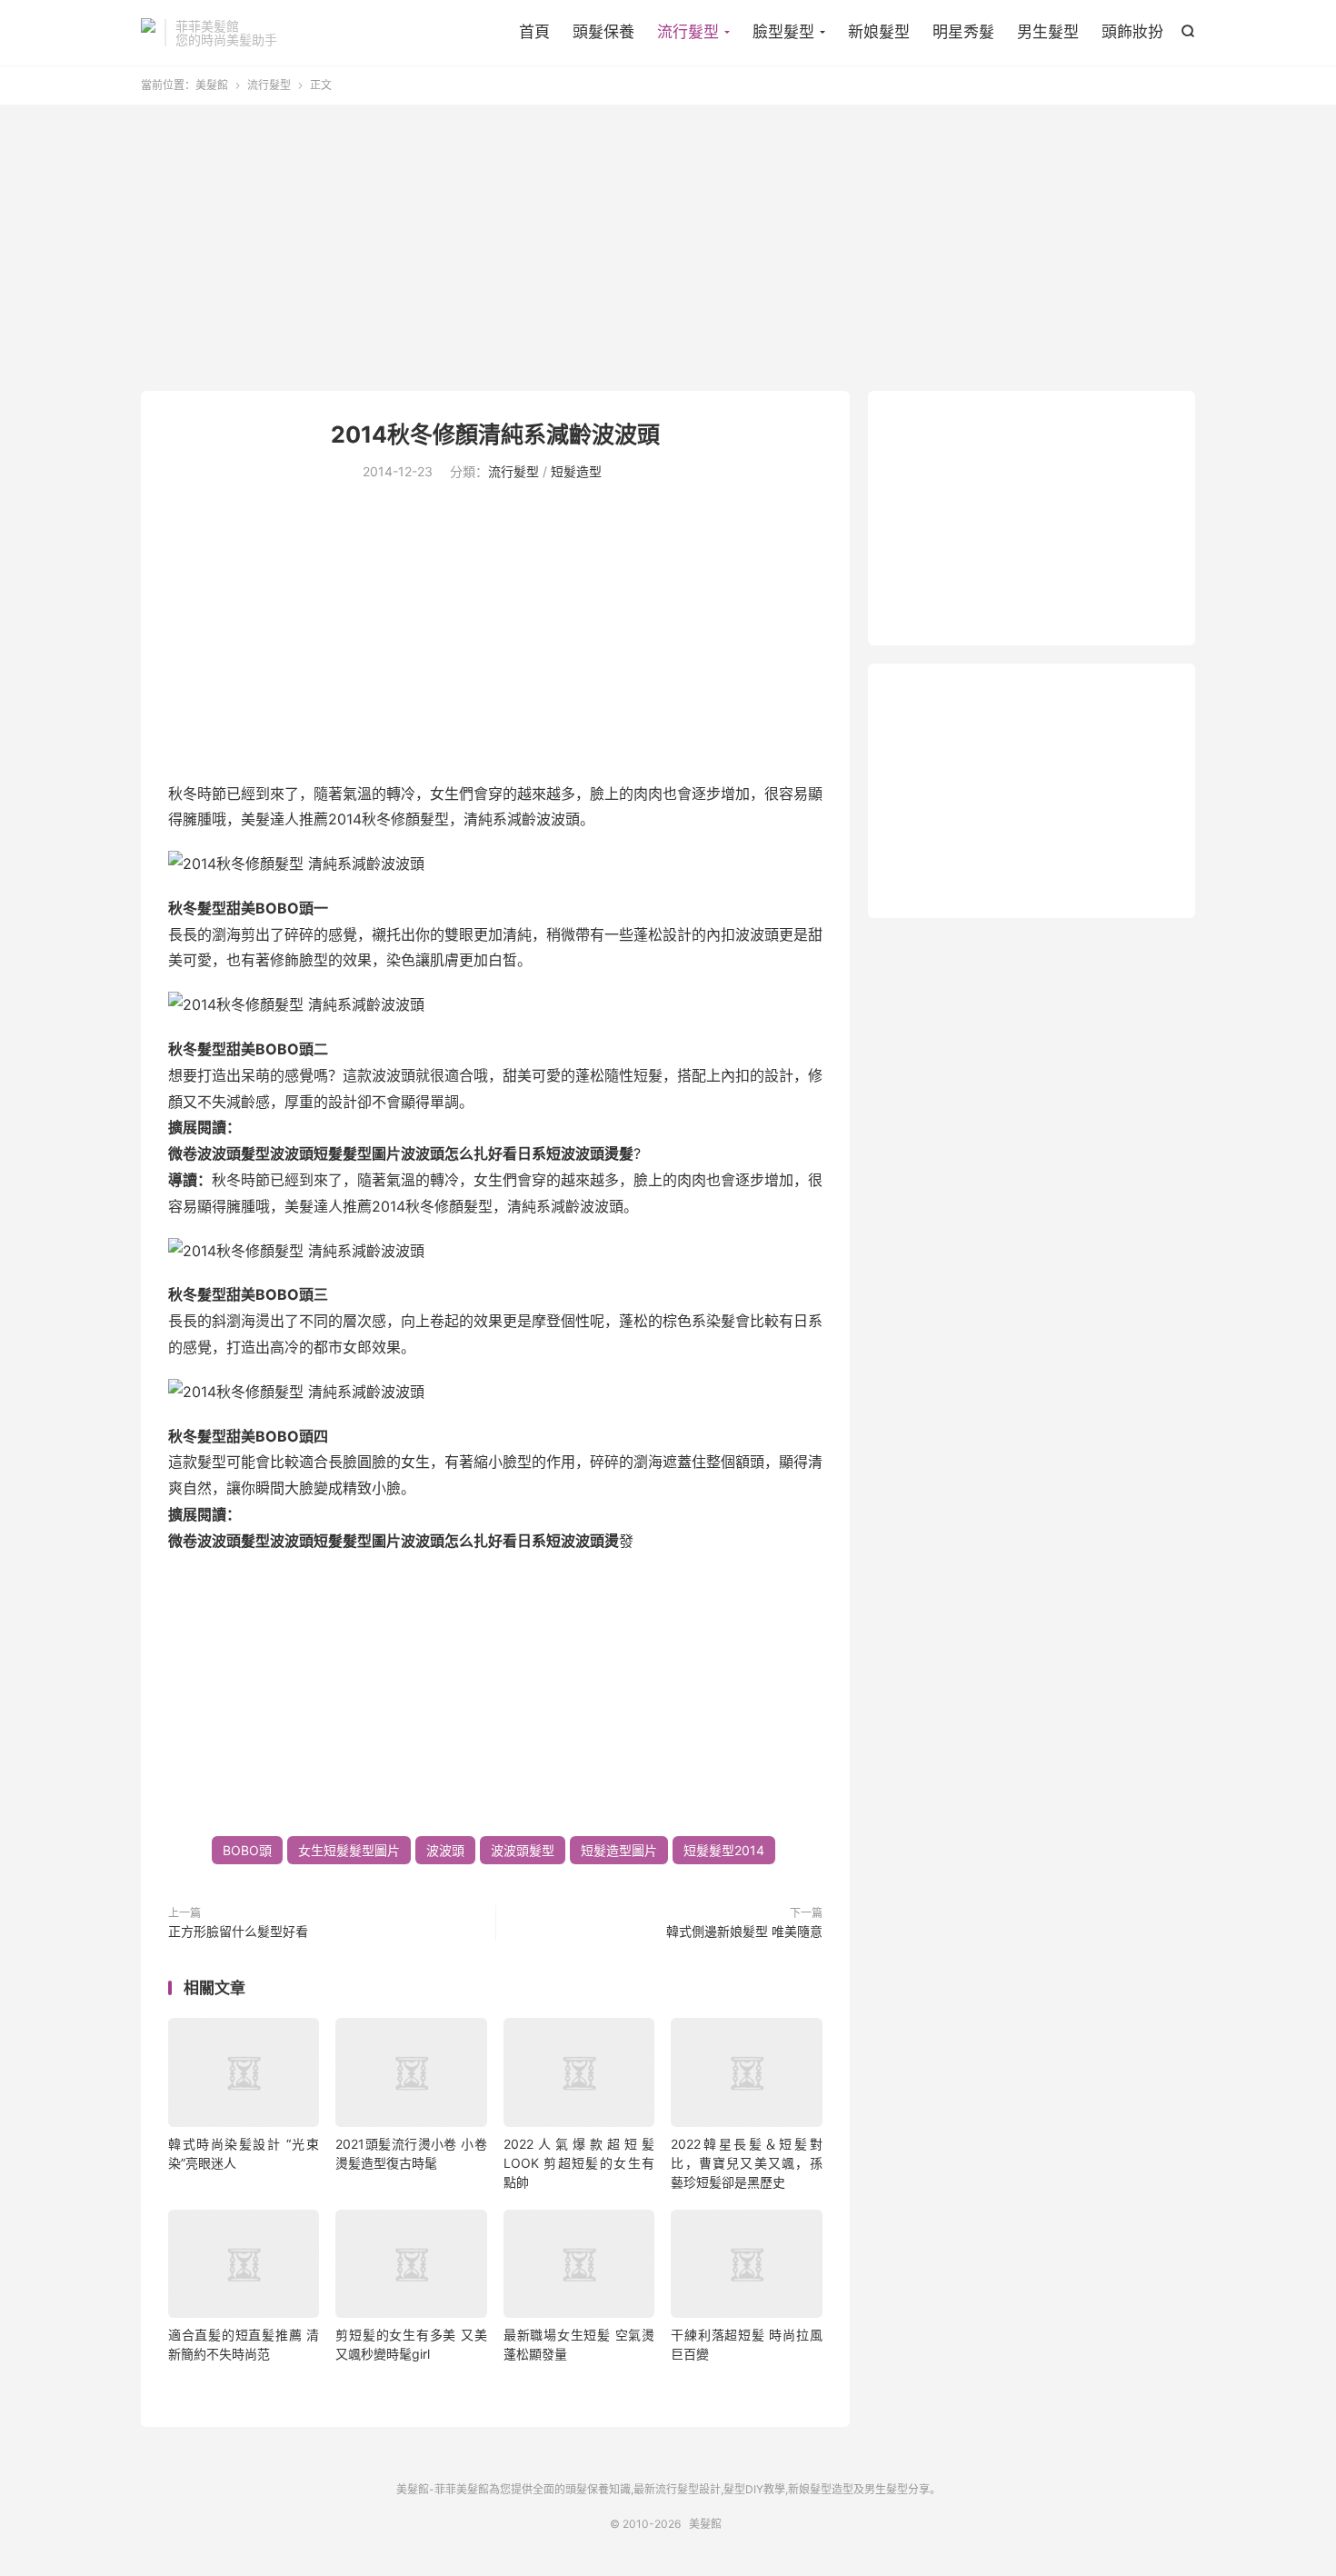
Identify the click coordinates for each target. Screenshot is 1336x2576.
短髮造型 (576, 471)
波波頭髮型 (523, 1850)
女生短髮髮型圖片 (349, 1850)
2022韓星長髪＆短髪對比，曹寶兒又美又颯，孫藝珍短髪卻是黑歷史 (746, 2163)
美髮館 (148, 33)
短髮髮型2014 (724, 1850)
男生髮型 (1048, 32)
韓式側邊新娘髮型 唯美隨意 (744, 1931)
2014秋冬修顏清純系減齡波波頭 (495, 434)
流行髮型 (688, 32)
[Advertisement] (668, 250)
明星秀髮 (963, 32)
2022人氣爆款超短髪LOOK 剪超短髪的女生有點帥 (579, 2163)
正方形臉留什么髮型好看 (238, 1931)
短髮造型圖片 (619, 1850)
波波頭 (445, 1850)
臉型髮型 (783, 32)
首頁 (534, 32)
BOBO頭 (247, 1850)
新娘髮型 (879, 32)
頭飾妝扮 (1132, 32)
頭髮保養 (603, 32)
